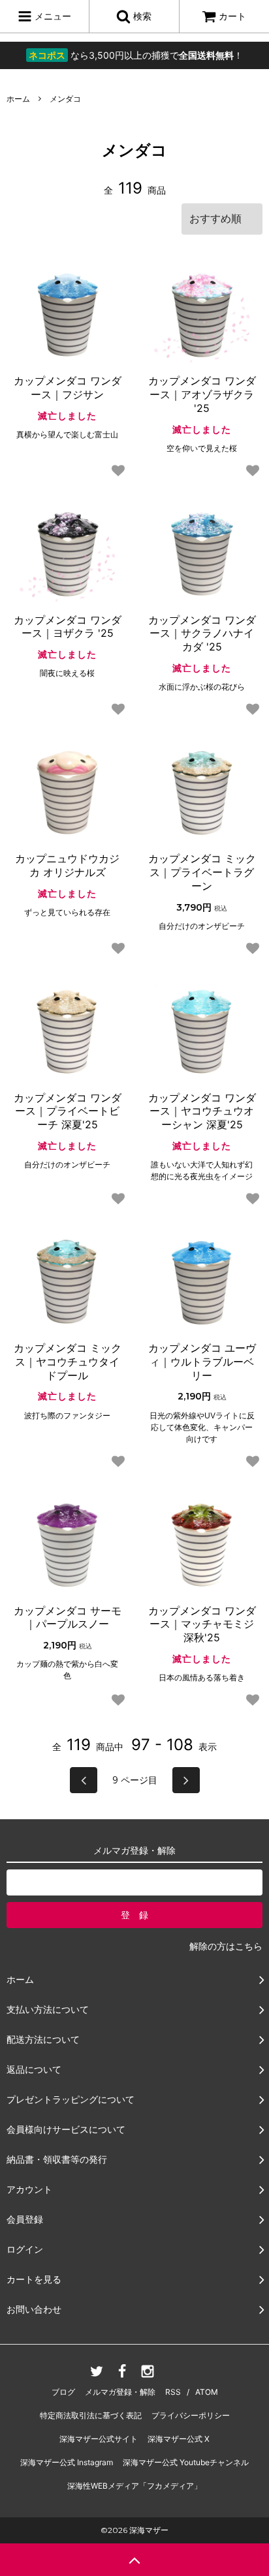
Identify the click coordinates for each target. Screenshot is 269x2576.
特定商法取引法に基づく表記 (91, 2415)
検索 (141, 16)
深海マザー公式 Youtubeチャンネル (186, 2462)
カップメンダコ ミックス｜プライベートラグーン (202, 872)
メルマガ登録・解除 (120, 2392)
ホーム (18, 99)
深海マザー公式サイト (99, 2439)
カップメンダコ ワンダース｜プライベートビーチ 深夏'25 (68, 1111)
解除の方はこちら (226, 1946)
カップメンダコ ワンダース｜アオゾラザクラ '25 (202, 394)
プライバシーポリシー (191, 2415)
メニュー (52, 16)
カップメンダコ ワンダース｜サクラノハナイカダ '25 (202, 634)
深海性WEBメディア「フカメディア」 (134, 2486)
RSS (173, 2392)
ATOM (207, 2392)
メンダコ (65, 99)
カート (232, 16)
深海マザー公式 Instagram (67, 2462)
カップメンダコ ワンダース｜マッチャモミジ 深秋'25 (202, 1624)
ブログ (63, 2392)
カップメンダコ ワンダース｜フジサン (68, 388)
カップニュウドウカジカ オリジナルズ (67, 865)
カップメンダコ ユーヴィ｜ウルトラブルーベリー (202, 1362)
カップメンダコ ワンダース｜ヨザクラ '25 (68, 627)
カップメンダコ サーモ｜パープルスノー (68, 1617)
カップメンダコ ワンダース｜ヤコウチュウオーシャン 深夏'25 (202, 1111)
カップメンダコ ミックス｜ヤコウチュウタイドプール (68, 1362)
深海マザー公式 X (179, 2439)
